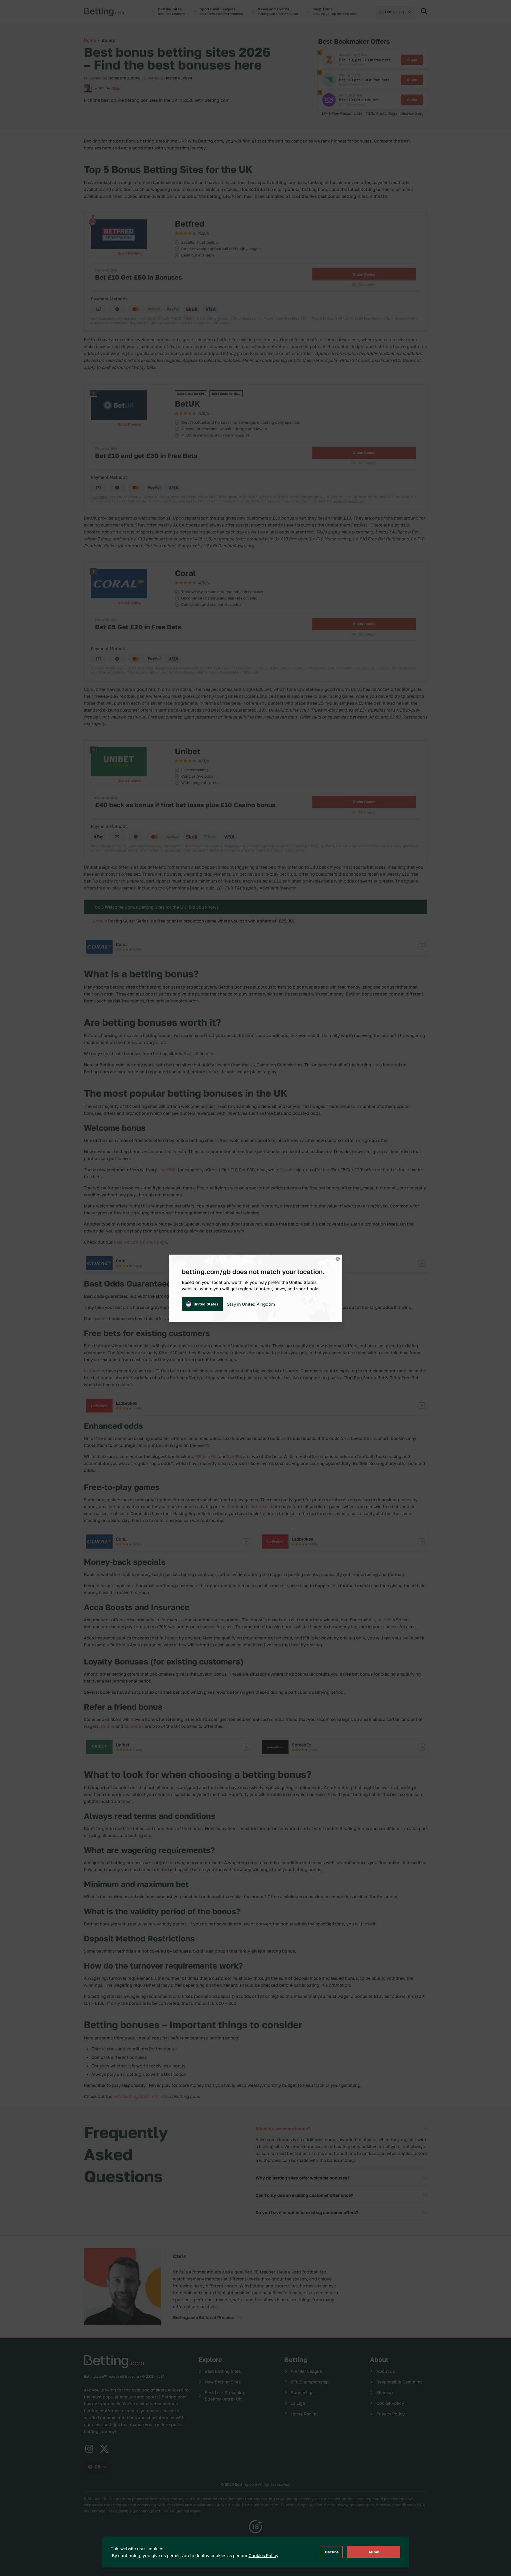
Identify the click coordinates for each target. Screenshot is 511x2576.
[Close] (338, 1259)
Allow (374, 2552)
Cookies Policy (263, 2555)
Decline (332, 2552)
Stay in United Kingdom (251, 1304)
